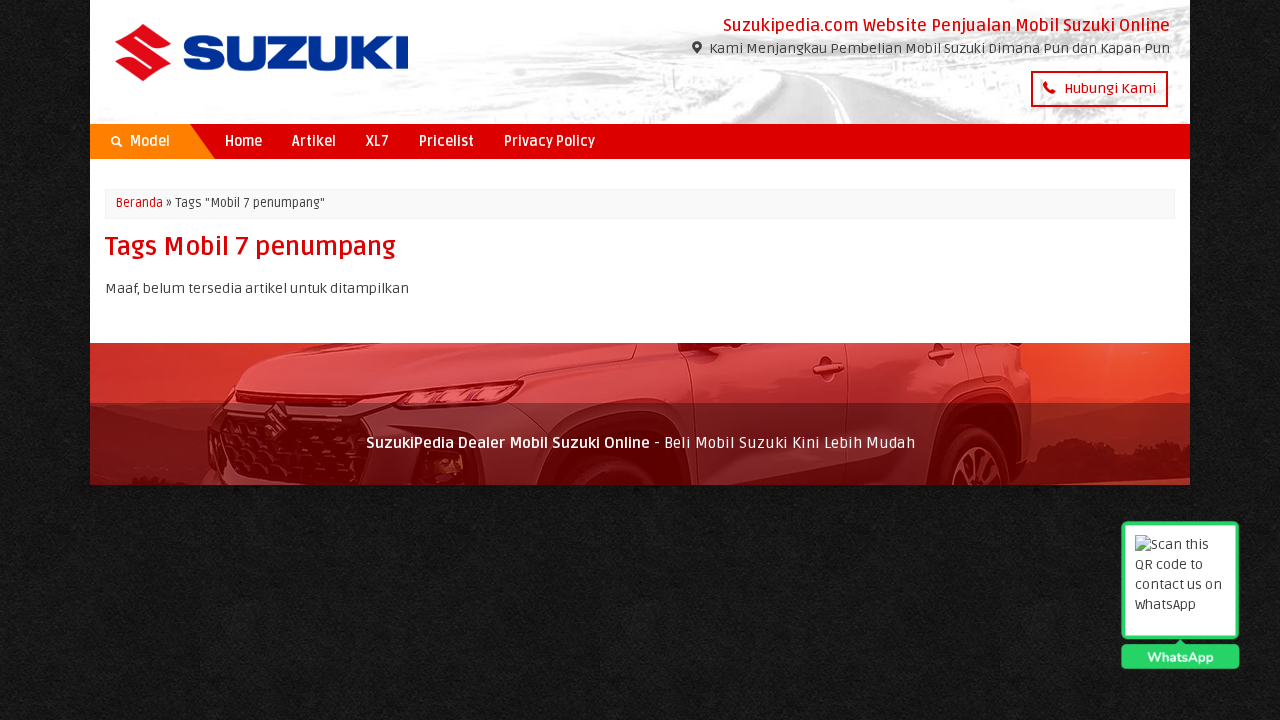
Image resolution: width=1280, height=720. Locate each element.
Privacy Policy (549, 141)
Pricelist (446, 141)
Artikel (314, 141)
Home (243, 141)
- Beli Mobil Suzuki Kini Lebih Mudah (640, 443)
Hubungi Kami (1108, 88)
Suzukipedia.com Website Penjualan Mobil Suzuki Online (946, 26)
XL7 (377, 141)
